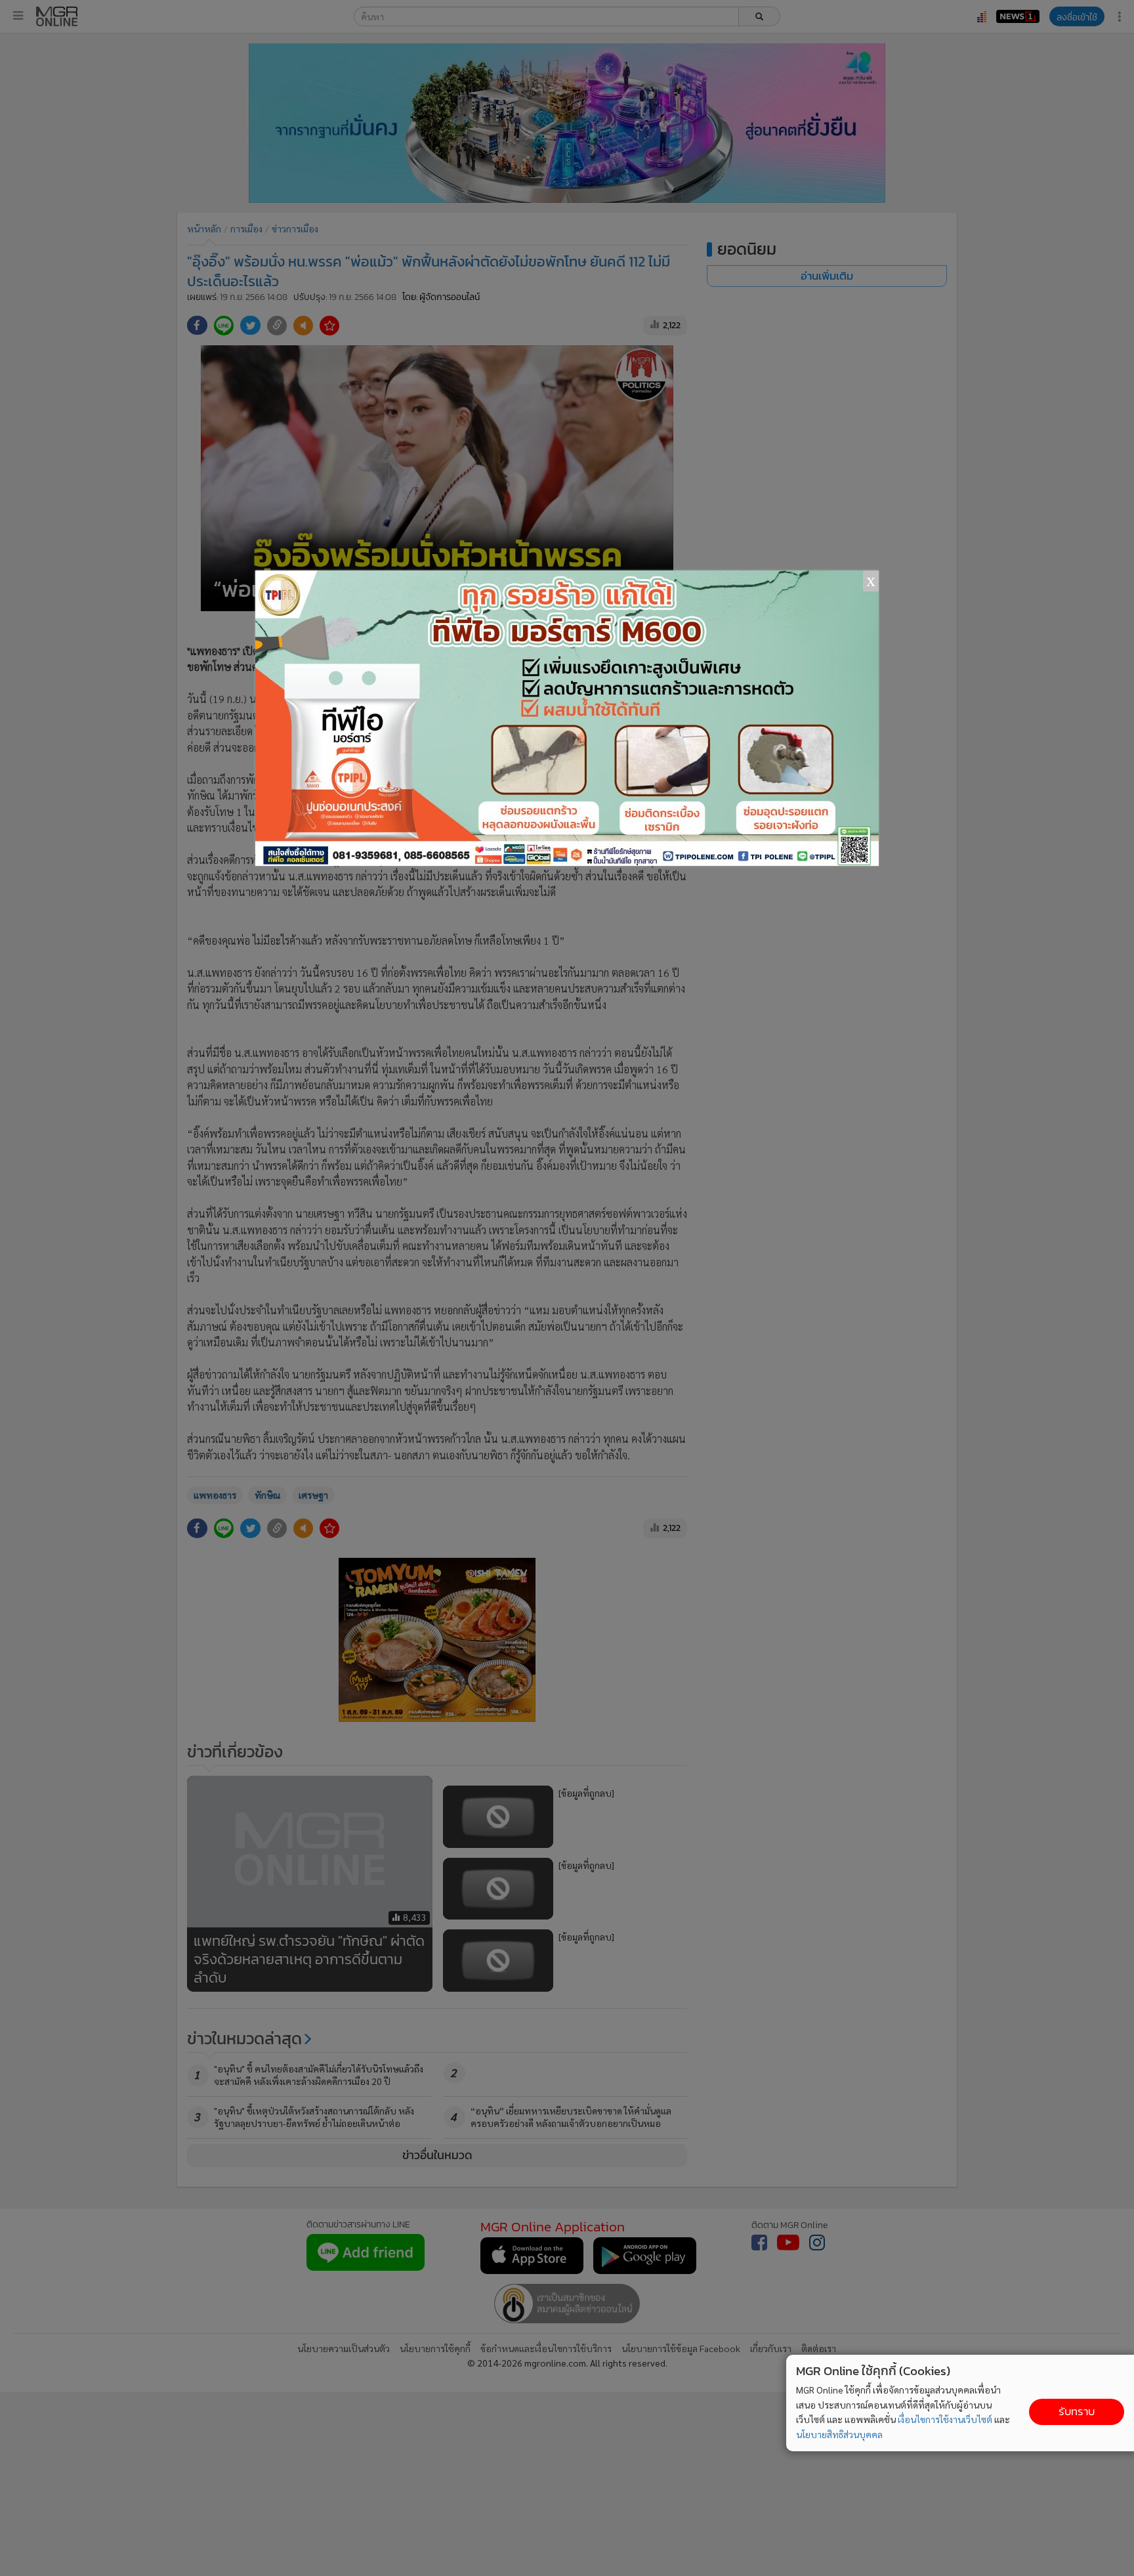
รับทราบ (1077, 2412)
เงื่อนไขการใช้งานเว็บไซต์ (945, 2419)
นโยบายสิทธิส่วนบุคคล (839, 2434)
